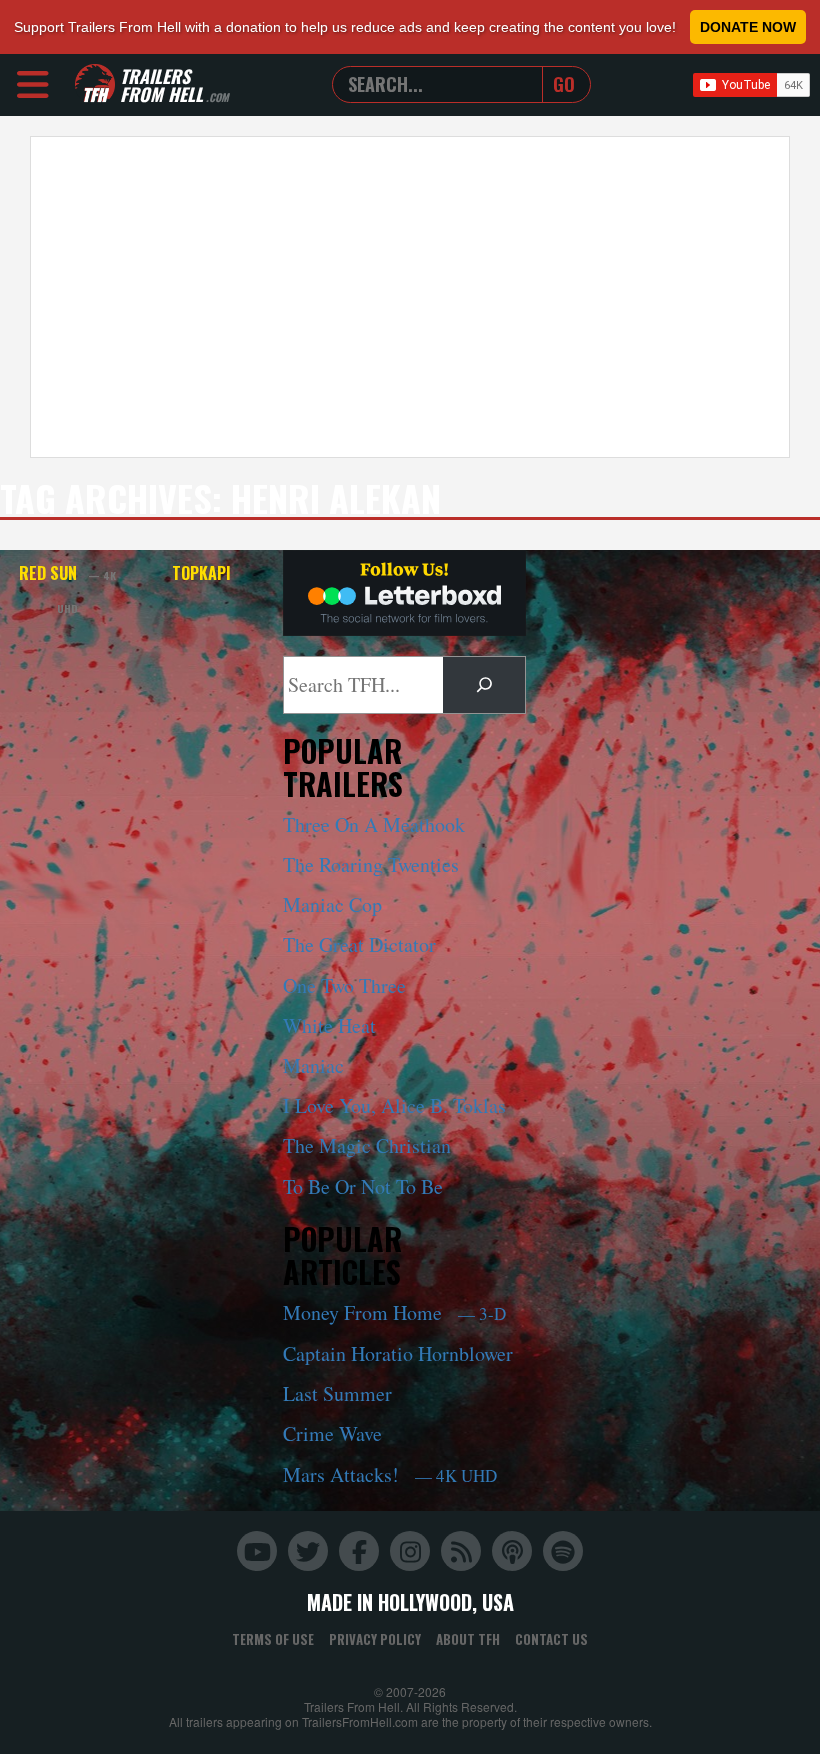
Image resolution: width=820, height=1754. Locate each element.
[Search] (484, 685)
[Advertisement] (410, 297)
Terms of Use (273, 1639)
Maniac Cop (332, 904)
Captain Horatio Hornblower (398, 1353)
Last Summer (337, 1393)
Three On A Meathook (374, 824)
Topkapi (201, 573)
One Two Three (344, 985)
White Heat (329, 1025)
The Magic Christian (367, 1145)
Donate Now (748, 27)
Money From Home (394, 1312)
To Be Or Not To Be (363, 1186)
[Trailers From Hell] (95, 84)
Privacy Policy (375, 1639)
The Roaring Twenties (371, 864)
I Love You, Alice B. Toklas (394, 1105)
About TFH (468, 1639)
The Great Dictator (359, 944)
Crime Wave (332, 1433)
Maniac (313, 1065)
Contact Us (551, 1639)
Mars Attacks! (390, 1474)
